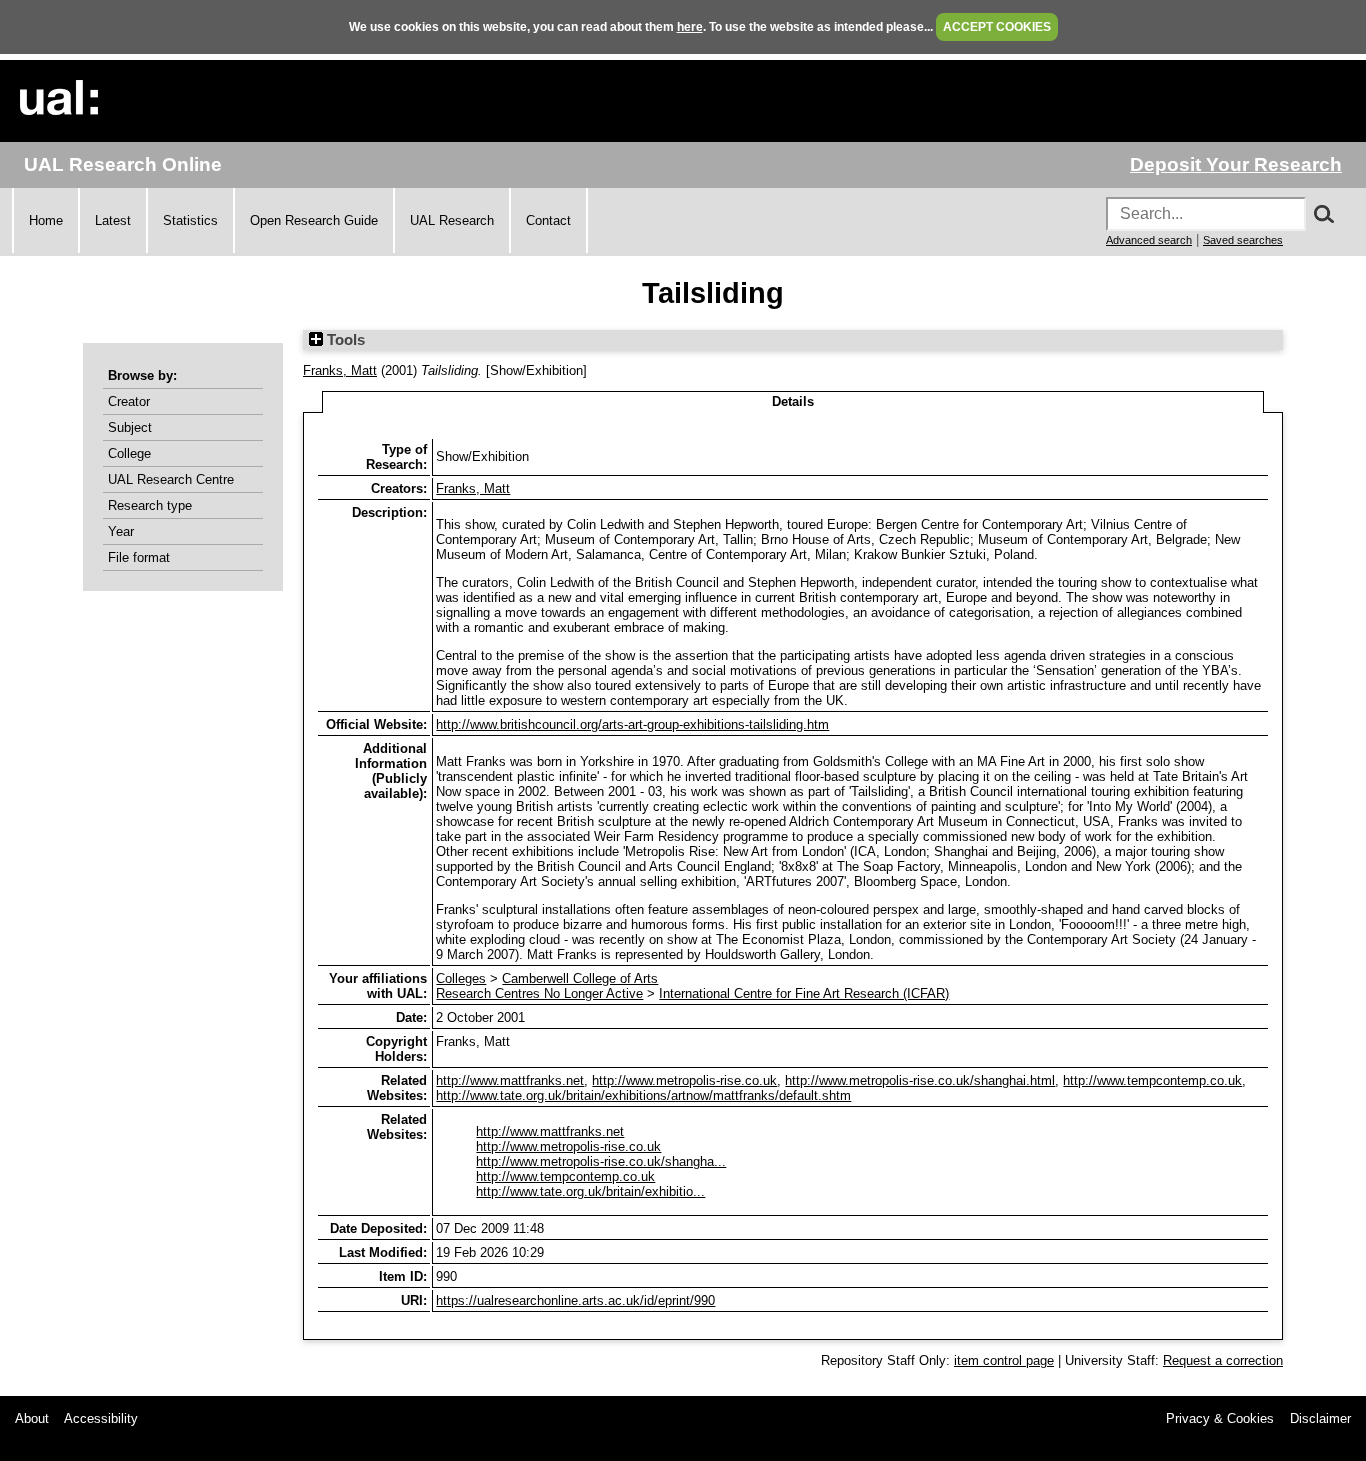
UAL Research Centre (171, 479)
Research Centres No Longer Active (539, 993)
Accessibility (101, 1418)
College (129, 453)
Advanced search (1149, 240)
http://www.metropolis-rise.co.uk (684, 1080)
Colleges (461, 978)
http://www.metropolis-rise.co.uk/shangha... (601, 1161)
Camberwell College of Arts (580, 978)
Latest (113, 220)
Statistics (190, 220)
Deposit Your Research (1236, 164)
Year (121, 531)
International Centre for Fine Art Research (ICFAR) (804, 993)
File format (139, 557)
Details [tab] (793, 401)
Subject (130, 427)
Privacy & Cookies (1220, 1418)
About (32, 1418)
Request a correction (1223, 1360)
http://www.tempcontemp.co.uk (1152, 1080)
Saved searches (1243, 240)
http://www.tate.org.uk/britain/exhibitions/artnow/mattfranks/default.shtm (643, 1095)
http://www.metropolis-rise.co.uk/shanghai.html (920, 1080)
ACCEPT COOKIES (997, 27)
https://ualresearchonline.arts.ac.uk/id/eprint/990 (575, 1300)
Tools (344, 340)
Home (46, 220)
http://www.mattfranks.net (510, 1080)
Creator (129, 401)
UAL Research (452, 220)
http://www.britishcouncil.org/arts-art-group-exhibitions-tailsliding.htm (632, 724)
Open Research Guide (314, 220)
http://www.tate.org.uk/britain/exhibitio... (590, 1191)
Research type (150, 505)
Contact (548, 220)
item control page (1004, 1360)
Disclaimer (1320, 1418)
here (690, 27)
